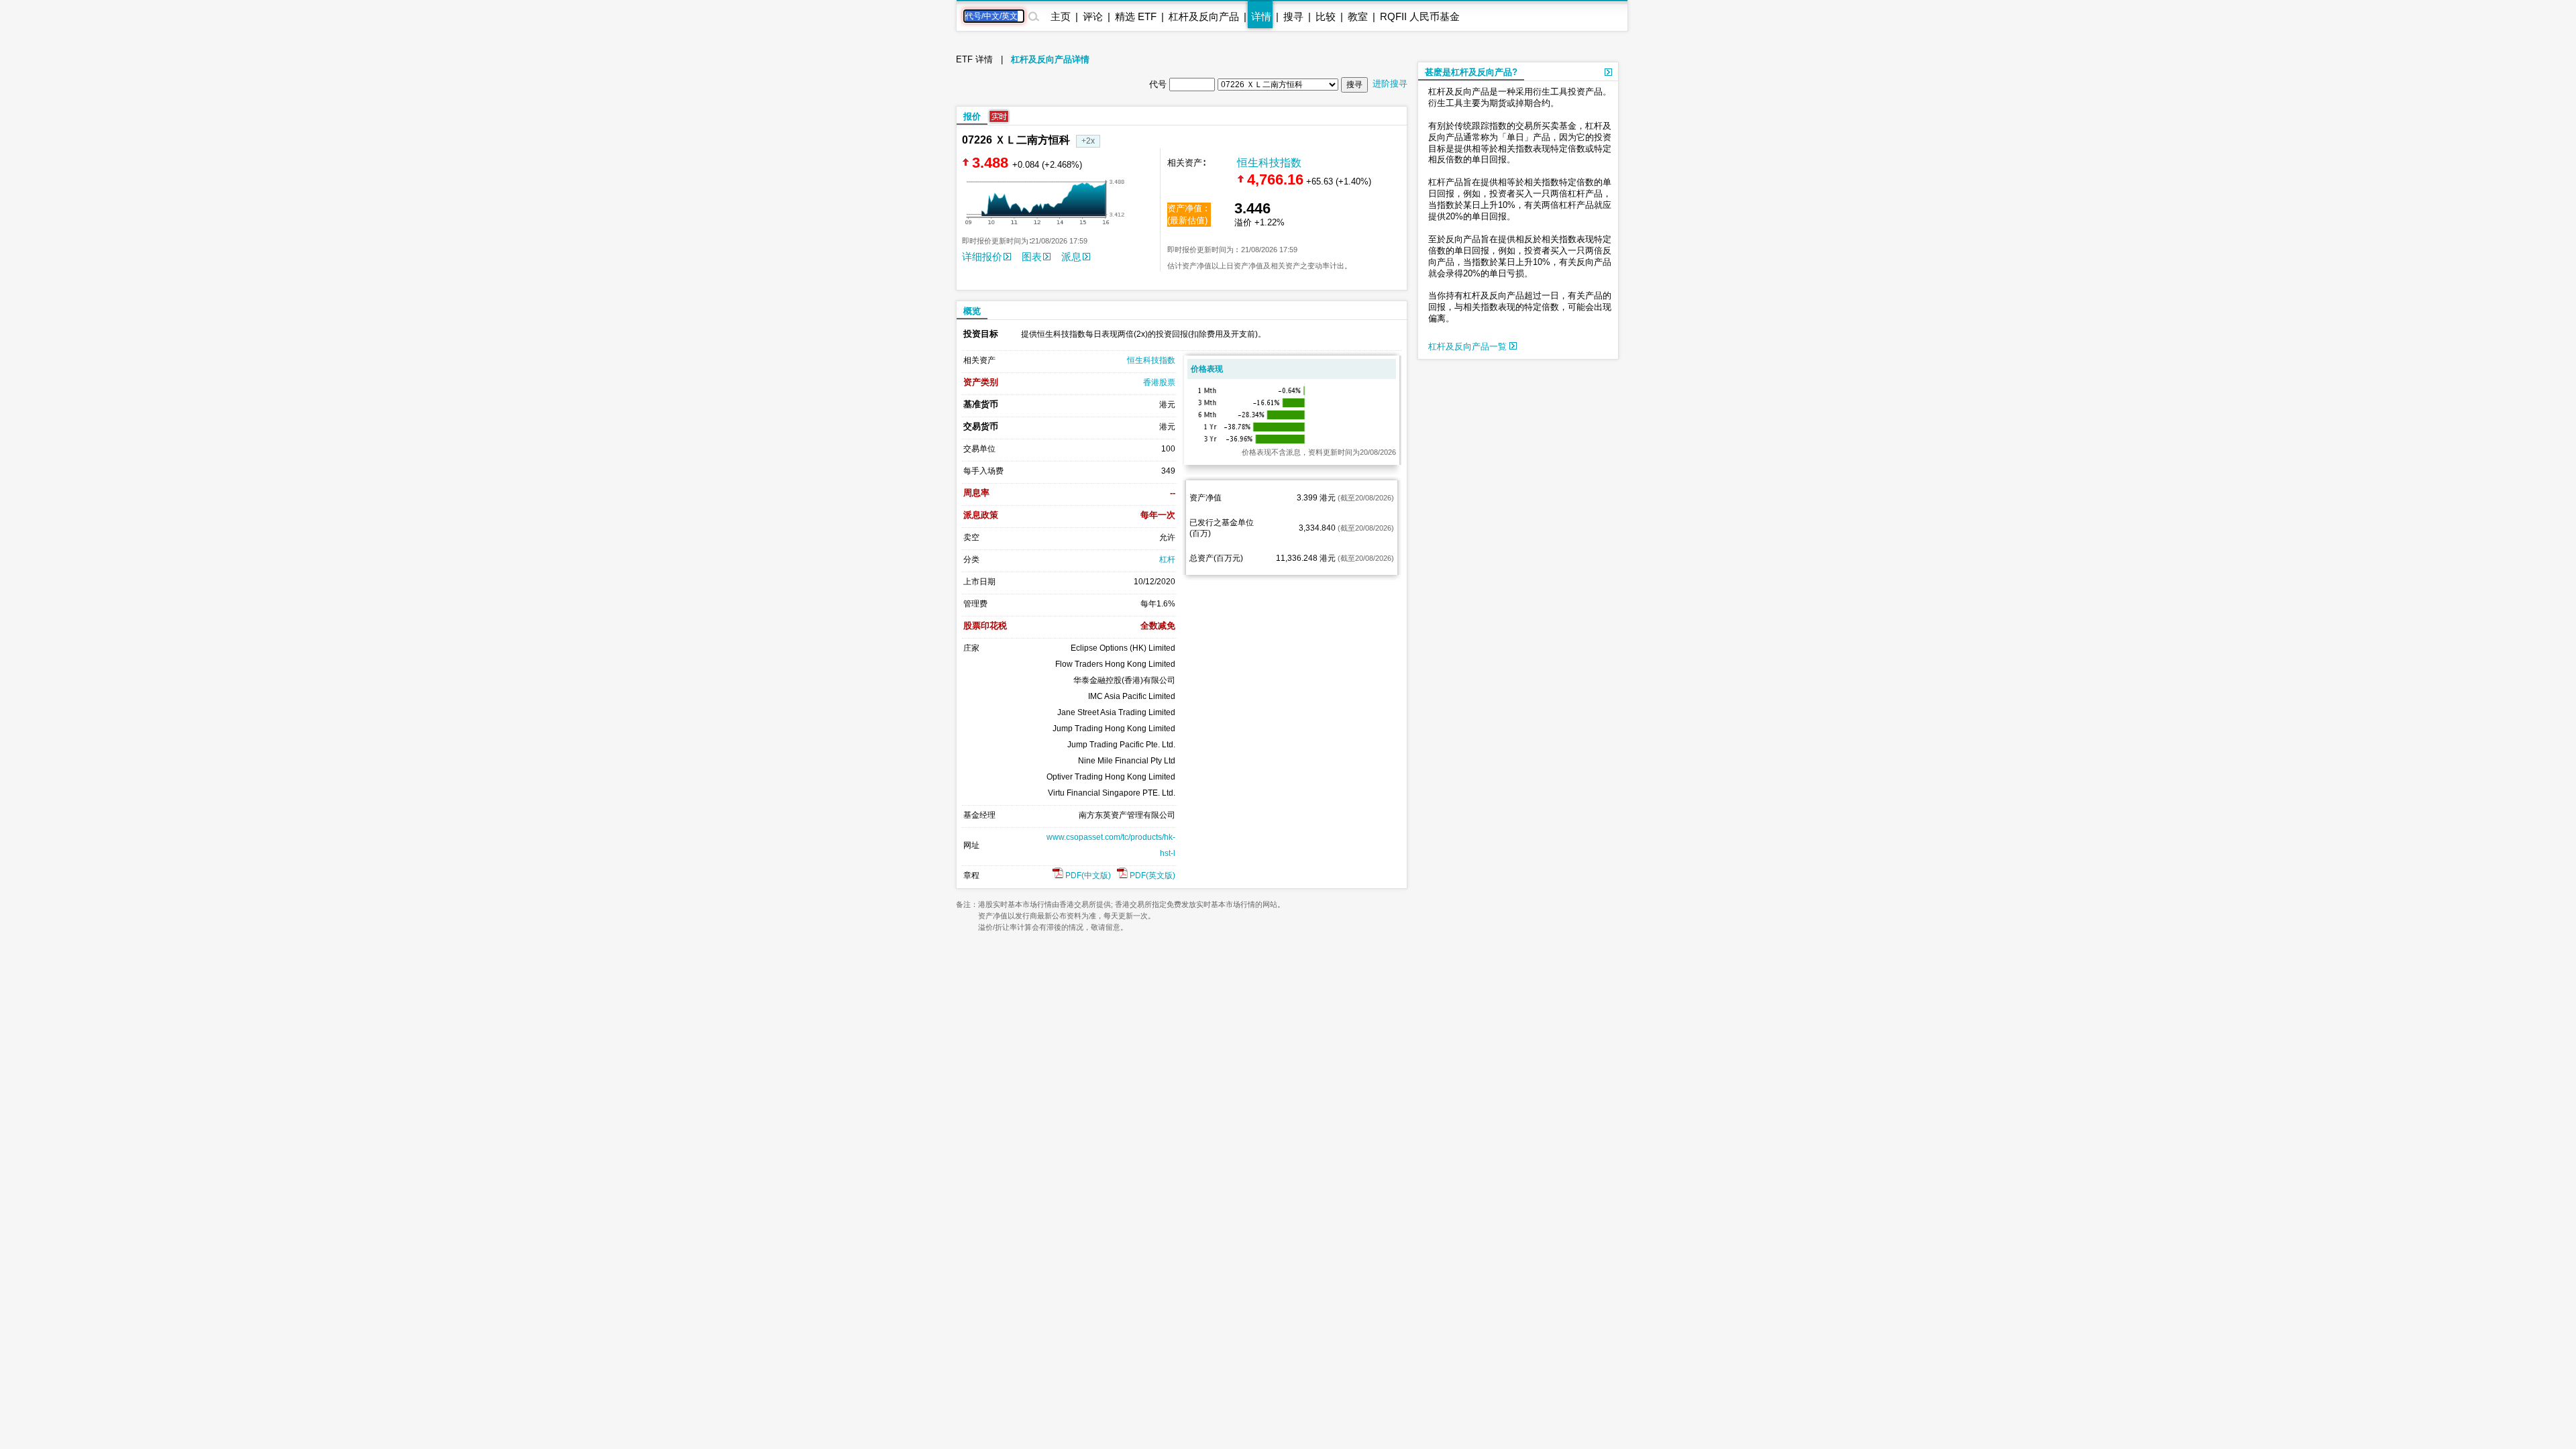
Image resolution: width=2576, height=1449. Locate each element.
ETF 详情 (974, 59)
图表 (1032, 257)
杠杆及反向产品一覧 (1469, 346)
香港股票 (1159, 382)
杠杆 (1167, 559)
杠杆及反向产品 (1204, 16)
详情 (1261, 16)
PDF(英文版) (1151, 875)
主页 (1061, 16)
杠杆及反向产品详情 (1050, 59)
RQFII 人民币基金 (1420, 16)
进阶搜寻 (1390, 84)
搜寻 (1293, 16)
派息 (1071, 257)
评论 (1093, 16)
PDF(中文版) (1087, 875)
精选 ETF (1136, 16)
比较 (1326, 16)
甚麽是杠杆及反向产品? (1471, 72)
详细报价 (982, 257)
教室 (1358, 16)
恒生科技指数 (1269, 163)
